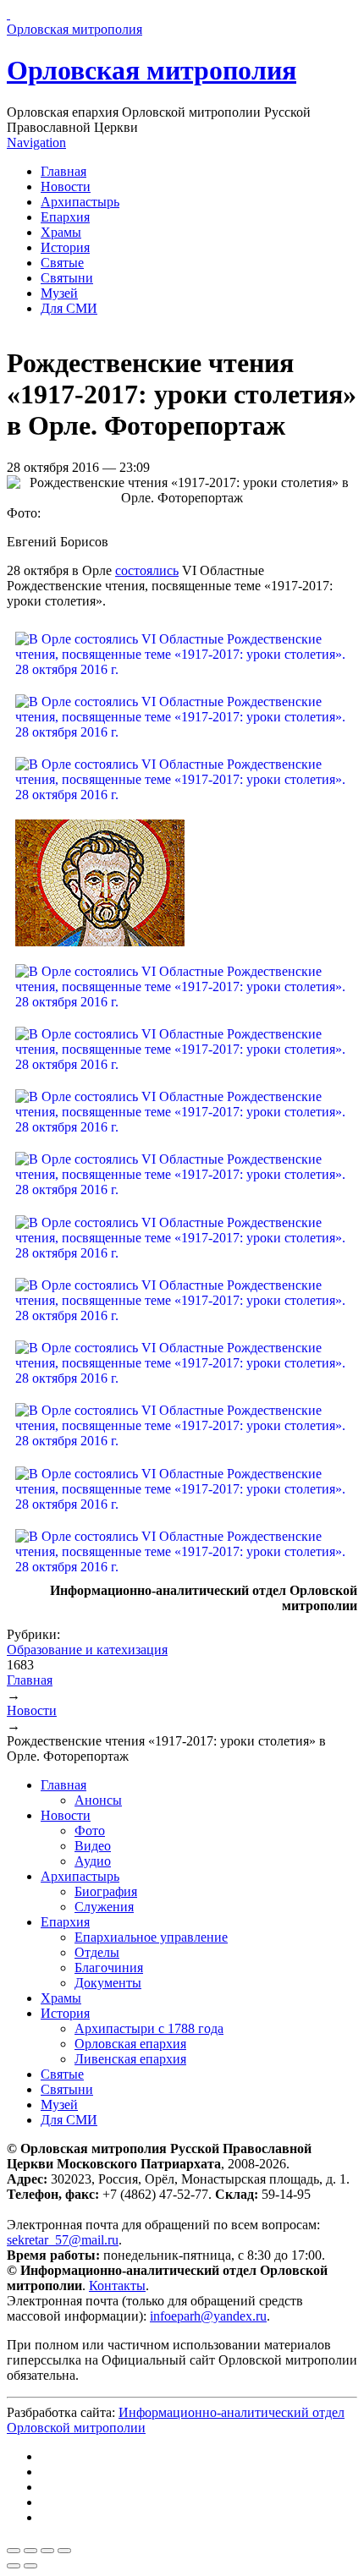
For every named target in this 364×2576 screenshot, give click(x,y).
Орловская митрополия (152, 70)
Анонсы (98, 1800)
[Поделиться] (30, 2551)
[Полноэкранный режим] (47, 2551)
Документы (108, 1983)
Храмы (61, 232)
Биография (106, 1891)
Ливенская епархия (130, 2059)
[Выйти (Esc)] (14, 2551)
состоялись (147, 570)
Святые (62, 263)
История (65, 247)
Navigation (36, 143)
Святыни (67, 278)
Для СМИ (69, 308)
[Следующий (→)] (30, 2566)
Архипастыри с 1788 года (149, 2028)
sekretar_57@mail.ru (63, 2240)
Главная (63, 171)
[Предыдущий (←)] (14, 2566)
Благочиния (109, 1968)
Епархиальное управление (151, 1937)
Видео (93, 1846)
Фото (90, 1831)
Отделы (97, 1952)
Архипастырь (80, 202)
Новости (66, 186)
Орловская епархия (130, 2044)
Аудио (93, 1861)
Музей (59, 293)
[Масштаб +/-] (64, 2551)
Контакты (117, 2286)
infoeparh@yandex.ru (208, 2316)
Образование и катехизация (87, 1650)
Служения (104, 1907)
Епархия (65, 217)
